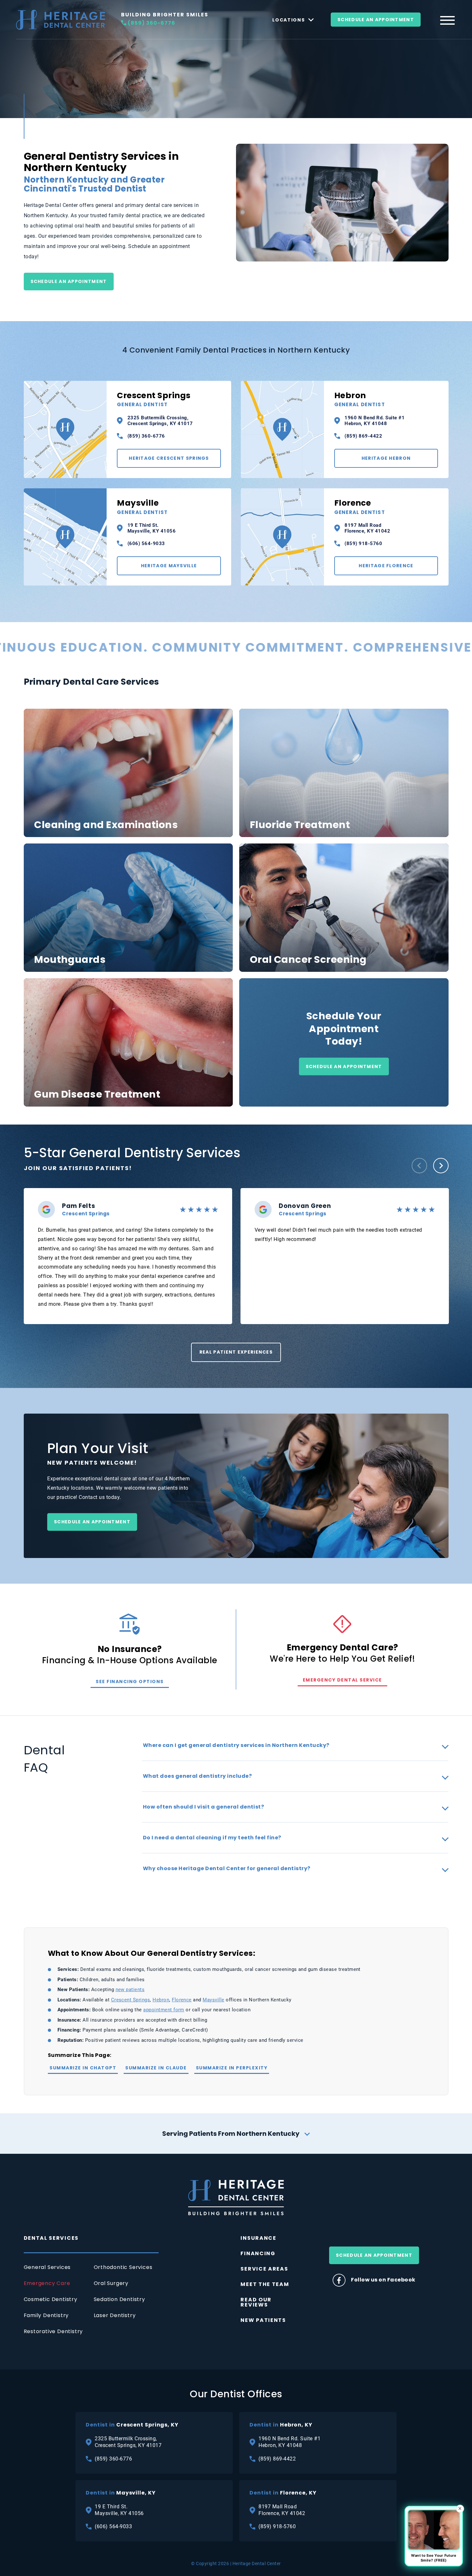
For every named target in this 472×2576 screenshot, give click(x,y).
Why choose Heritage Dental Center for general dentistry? (227, 1868)
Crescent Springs (154, 399)
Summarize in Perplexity (232, 2068)
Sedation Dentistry (119, 2299)
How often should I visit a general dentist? (204, 1807)
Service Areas (264, 2269)
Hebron (360, 399)
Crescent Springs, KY (132, 2425)
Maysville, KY (121, 2493)
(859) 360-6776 (152, 23)
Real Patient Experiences (236, 1352)
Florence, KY (283, 2493)
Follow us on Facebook (383, 2280)
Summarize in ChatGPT (83, 2068)
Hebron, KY (281, 2425)
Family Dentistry (46, 2315)
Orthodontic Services (123, 2267)
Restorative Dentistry (53, 2331)
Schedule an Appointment (69, 281)
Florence (360, 507)
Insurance (258, 2238)
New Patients (263, 2320)
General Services (47, 2267)
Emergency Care (47, 2283)
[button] (419, 1166)
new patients (130, 1990)
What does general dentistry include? (197, 1776)
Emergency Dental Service (342, 1680)
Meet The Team (265, 2284)
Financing (258, 2253)
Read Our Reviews (256, 2302)
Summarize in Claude (156, 2068)
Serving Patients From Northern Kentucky (231, 2134)
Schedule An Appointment (376, 20)
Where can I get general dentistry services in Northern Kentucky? (236, 1745)
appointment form (164, 2010)
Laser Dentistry (115, 2315)
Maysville (142, 507)
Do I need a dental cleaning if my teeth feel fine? (212, 1838)
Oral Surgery (111, 2283)
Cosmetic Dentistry (51, 2299)
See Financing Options (130, 1682)
